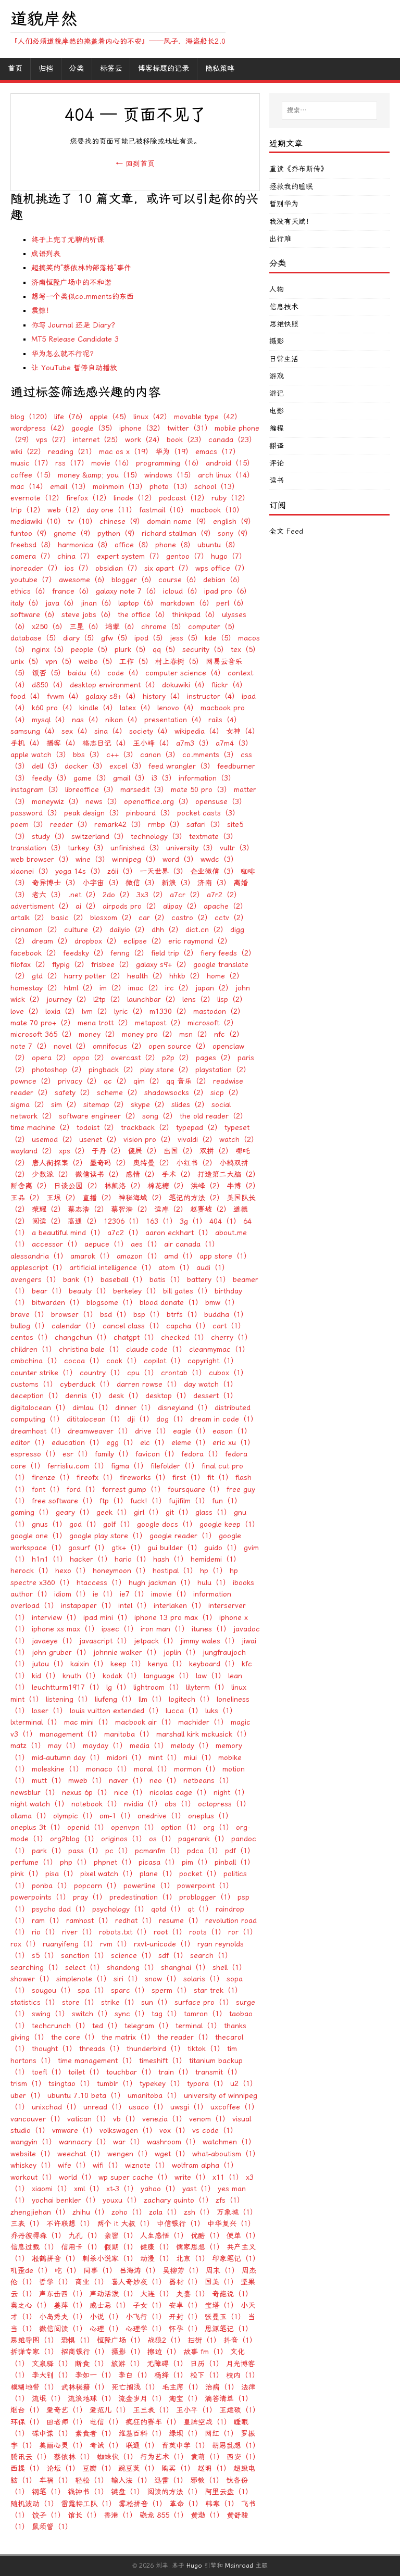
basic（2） (69, 918)
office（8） (134, 545)
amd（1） (180, 1256)
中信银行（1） (181, 2224)
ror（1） (243, 1932)
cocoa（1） (84, 1361)
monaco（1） (109, 1769)
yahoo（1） (160, 2189)
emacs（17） (218, 452)
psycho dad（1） (61, 1909)
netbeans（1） (208, 1781)
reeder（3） (71, 825)
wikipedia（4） (199, 731)
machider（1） (203, 1722)
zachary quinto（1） (178, 2200)
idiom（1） (72, 1594)
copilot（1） (164, 1361)
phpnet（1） (115, 1862)
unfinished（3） (137, 848)
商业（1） (92, 2282)
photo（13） (171, 487)
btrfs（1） (184, 1315)
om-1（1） (117, 1816)
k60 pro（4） (54, 708)
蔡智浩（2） (131, 1209)
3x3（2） (152, 895)
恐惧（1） (78, 2340)
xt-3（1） (122, 2189)
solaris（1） (204, 1979)
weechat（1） (81, 2154)
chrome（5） (163, 627)
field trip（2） (174, 953)
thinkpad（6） (196, 615)
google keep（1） (229, 1524)
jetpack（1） (156, 1641)
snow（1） (163, 1979)
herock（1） (32, 1571)
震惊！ (42, 311)
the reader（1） (185, 2037)
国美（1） (221, 2282)
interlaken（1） (180, 1606)
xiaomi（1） (52, 2189)
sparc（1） (130, 1990)
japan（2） (214, 988)
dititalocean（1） (96, 1419)
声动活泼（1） (114, 2294)
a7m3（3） (195, 743)
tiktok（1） (206, 2049)
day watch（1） (211, 1384)
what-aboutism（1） (226, 2154)
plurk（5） (132, 650)
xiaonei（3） (32, 871)
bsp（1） (149, 1315)
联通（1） (142, 2446)
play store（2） (166, 1070)
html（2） (80, 988)
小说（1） (106, 2317)
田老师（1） (67, 2422)
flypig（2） (70, 965)
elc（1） (154, 1443)
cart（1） (229, 1326)
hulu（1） (214, 1583)
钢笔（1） (48, 2492)
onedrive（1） (161, 1816)
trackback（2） (147, 1128)
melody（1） (192, 1746)
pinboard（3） (150, 813)
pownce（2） (33, 1081)
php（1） (76, 1862)
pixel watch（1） (109, 1874)
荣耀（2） (48, 1209)
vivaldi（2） (197, 1140)
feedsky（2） (85, 953)
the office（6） (143, 615)
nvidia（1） (143, 1804)
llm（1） (152, 1699)
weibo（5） (98, 662)
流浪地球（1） (92, 2399)
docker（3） (86, 766)
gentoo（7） (187, 556)
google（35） (94, 428)
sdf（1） (173, 1956)
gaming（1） (32, 1512)
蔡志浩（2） (88, 1209)
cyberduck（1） (87, 1384)
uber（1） (28, 2096)
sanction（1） (85, 1956)
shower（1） (32, 1979)
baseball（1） (124, 1280)
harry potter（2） (94, 976)
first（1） (189, 1478)
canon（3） (160, 755)
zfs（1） (230, 2200)
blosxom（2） (113, 918)
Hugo (194, 2566)
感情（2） (142, 1174)
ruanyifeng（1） (70, 1944)
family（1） (114, 1454)
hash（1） (171, 1559)
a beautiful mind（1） (68, 1233)
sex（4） (77, 731)
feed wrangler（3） (182, 766)
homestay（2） (36, 988)
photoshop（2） (59, 1070)
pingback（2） (113, 1070)
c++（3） (122, 755)
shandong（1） (133, 1968)
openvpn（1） (135, 1827)
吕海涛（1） (140, 2271)
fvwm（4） (65, 696)
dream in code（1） (224, 1419)
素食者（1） (95, 2434)
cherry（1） (232, 1337)
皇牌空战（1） (207, 2422)
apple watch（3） (40, 755)
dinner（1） (135, 1408)
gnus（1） (49, 1524)
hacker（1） (91, 1559)
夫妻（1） (193, 2294)
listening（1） (69, 1699)
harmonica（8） (85, 545)
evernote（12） (37, 498)
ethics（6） (30, 591)
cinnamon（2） (36, 930)
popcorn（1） (97, 1886)
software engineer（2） (99, 1116)
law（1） (211, 1676)
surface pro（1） (204, 2002)
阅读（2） (48, 1221)
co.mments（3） (210, 755)
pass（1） (85, 1851)
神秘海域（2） (142, 1198)
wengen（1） (130, 2154)
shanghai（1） (185, 1968)
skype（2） (150, 1105)
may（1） (64, 1746)
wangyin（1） (33, 2142)
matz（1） (28, 1746)
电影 (277, 411)
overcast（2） (135, 1058)
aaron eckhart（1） (179, 1233)
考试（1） (106, 2446)
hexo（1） (73, 1571)
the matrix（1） (128, 2037)
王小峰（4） (153, 743)
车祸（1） (56, 2480)
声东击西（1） (63, 2294)
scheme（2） (119, 1093)
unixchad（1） (56, 2107)
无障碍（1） (167, 2364)
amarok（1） (92, 1256)
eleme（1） (191, 1443)
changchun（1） (83, 1337)
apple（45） (110, 417)
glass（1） (213, 1512)
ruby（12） (230, 498)
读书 (277, 480)
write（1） (192, 2177)
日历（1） (207, 2364)
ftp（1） (114, 1501)
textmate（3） (213, 837)
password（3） (36, 813)
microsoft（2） (213, 1023)
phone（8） (175, 545)
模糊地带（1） (34, 2387)
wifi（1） (108, 2165)
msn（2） (195, 1034)
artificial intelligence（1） (113, 1268)
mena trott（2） (105, 1023)
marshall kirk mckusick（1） (204, 1734)
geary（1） (75, 1512)
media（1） (149, 1746)
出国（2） (180, 1151)
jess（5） (186, 638)
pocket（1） (200, 1874)
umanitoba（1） (154, 2096)
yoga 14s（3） (80, 871)
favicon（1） (157, 1454)
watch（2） (239, 1140)
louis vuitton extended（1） (116, 1711)
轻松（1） (92, 2480)
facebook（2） (35, 953)
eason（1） (232, 1431)
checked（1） (185, 1337)
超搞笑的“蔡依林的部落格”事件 (81, 268)
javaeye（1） (54, 1641)
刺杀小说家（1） (110, 2259)
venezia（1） (164, 2119)
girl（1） (148, 1512)
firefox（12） (89, 498)
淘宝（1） (185, 2399)
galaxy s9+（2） (163, 965)
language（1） (168, 1676)
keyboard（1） (214, 1664)
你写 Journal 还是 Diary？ (75, 325)
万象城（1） (237, 2212)
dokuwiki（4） (185, 685)
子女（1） (149, 2305)
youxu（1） (122, 2200)
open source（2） (179, 1046)
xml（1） (89, 2189)
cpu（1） (143, 1373)
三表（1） (27, 2224)
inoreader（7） (36, 568)
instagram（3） (36, 790)
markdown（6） (187, 603)
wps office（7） (222, 568)
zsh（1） (199, 2212)
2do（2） (118, 895)
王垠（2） (63, 1198)
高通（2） (84, 1221)
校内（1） (243, 2375)
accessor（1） (57, 1244)
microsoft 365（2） (43, 1034)
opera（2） (51, 1058)
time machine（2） (42, 1128)
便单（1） (243, 2236)
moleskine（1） (58, 1769)
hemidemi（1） (216, 1559)
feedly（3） (51, 778)
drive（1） (153, 1431)
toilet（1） (86, 2072)
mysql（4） (51, 720)
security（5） (205, 650)
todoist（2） (97, 1128)
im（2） (113, 988)
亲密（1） (121, 2236)
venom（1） (209, 2119)
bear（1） (49, 1291)
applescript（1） (39, 1268)
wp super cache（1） (135, 2177)
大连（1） (157, 2294)
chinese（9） (122, 522)
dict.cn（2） (207, 930)
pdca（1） (205, 1851)
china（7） (76, 556)
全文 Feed (286, 531)
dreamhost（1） (38, 1431)
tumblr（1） (117, 2084)
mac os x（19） (126, 452)
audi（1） (213, 1268)
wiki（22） (28, 452)
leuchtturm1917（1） (68, 1687)
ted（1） (107, 2026)
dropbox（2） (98, 941)
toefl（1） (49, 2072)
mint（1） (165, 1758)
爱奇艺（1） (67, 2410)
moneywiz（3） (57, 802)
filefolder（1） (175, 1466)
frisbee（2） (112, 965)
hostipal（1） (175, 1571)
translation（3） (38, 848)
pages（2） (215, 1058)
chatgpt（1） (136, 1337)
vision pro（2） (149, 1140)
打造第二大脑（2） (229, 1174)
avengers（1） (35, 1280)
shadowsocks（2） (176, 1093)
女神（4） (243, 731)
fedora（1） (202, 1454)
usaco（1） (148, 2107)
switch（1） (92, 2014)
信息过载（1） (34, 2247)
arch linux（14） (226, 475)
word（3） (180, 859)
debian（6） (224, 580)
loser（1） (49, 1711)
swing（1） (51, 2014)
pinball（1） (235, 1862)
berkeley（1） (137, 1291)
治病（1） (222, 2387)
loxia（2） (62, 1011)
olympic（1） (75, 1816)
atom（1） (176, 1268)
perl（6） (232, 603)
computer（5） (214, 627)
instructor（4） (213, 696)
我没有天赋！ (291, 222)
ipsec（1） (120, 1629)
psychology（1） (120, 1909)
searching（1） (36, 1968)
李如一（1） (95, 2375)
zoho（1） (129, 2212)
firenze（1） (53, 1478)
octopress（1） (224, 1804)
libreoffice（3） (91, 790)
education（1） (78, 1443)
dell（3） (47, 766)
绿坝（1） (185, 2434)
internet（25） (98, 440)
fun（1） (227, 1501)
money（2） (99, 1034)
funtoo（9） (31, 533)
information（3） (207, 778)
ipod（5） (151, 638)
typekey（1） (162, 2084)
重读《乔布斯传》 (298, 169)
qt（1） (200, 1909)
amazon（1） (139, 1256)
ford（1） (83, 1490)
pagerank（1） (203, 1839)
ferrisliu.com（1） (78, 1466)
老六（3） (48, 895)
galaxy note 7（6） (128, 591)
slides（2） (190, 1105)
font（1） (48, 1490)
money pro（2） (149, 1034)
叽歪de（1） (31, 2271)
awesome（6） (84, 580)
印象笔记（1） (236, 2259)
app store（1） (225, 1256)
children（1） (33, 1349)
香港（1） (120, 2515)
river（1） (79, 1932)
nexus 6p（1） (87, 1793)
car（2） (154, 918)
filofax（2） (30, 965)
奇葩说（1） (232, 2294)
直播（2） (99, 1198)
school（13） (217, 487)
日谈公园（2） (78, 1186)
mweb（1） (87, 1781)
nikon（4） (123, 720)
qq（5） (166, 650)
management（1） (71, 1734)
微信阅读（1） (63, 2329)
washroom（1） (173, 2142)
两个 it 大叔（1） (126, 2224)
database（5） (35, 638)
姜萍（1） (70, 2305)
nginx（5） (50, 650)
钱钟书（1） (88, 2492)
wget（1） (172, 2154)
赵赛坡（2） (210, 1209)
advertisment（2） (42, 906)
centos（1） (31, 1337)
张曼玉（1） (225, 2317)
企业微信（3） (214, 871)
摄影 (277, 341)
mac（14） (29, 487)
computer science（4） (185, 673)
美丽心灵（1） (63, 2446)
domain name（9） (179, 522)
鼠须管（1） (52, 2527)
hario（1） (133, 1559)
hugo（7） (229, 556)
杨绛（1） (171, 2375)
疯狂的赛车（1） (153, 2422)
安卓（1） (185, 2305)
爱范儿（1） (110, 2410)
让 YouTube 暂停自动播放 (74, 368)
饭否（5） (48, 673)
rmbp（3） (166, 825)
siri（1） (128, 1979)
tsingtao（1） (71, 2084)
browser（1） (74, 1315)
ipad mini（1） (108, 1618)
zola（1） (165, 2212)
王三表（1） (153, 2410)
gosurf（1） (89, 1548)
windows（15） (170, 475)
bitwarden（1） (58, 1303)
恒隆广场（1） (121, 2340)
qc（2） (117, 1081)
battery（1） (209, 1280)
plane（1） (158, 1874)
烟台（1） (27, 2410)
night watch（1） (40, 1804)
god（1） (85, 1524)
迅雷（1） (171, 2480)
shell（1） (229, 1968)
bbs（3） (88, 755)
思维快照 (284, 324)
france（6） (73, 591)
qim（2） (148, 1081)
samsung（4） (35, 731)
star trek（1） (218, 1990)
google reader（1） (183, 1536)
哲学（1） (56, 2282)
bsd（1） (115, 1315)
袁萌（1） (207, 2457)
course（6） (179, 580)
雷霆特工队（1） (89, 2504)
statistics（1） (35, 2002)
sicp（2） (227, 1093)
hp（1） (214, 1571)
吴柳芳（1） (183, 2271)
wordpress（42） (40, 428)
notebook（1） (96, 1804)
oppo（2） (91, 1058)
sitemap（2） (106, 1105)
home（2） (225, 976)
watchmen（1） (229, 2142)
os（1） (162, 1839)
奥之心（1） (31, 2305)
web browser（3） (42, 859)
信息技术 (284, 307)
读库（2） (171, 1209)
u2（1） (244, 2084)
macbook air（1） (145, 1722)
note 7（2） (31, 1046)
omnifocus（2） (119, 1046)
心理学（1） (146, 2329)
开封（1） (185, 2317)
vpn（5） (61, 662)
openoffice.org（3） (158, 802)
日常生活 (284, 359)
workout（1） (33, 2177)
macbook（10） (217, 510)
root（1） (170, 1932)
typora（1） (207, 2084)
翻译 (277, 446)
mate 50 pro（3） (201, 790)
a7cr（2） (187, 895)
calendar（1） (76, 1326)
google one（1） (39, 1536)
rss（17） (72, 463)
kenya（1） (167, 1664)
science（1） (133, 1956)
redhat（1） (136, 1921)
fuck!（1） (148, 1501)
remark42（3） (120, 825)
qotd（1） (168, 1909)
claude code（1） (156, 1349)
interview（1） (56, 1618)
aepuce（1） (106, 1244)
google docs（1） (167, 1524)
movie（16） (112, 463)
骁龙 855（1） (164, 2515)
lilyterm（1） (207, 1687)
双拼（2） (216, 1151)
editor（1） (30, 1443)
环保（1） (27, 2422)
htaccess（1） (101, 1583)
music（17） (32, 463)
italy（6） (27, 603)
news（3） (103, 802)
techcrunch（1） (61, 2026)
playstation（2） (223, 1070)
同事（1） (100, 2271)
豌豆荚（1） (139, 2468)
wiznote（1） (147, 2165)
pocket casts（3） (208, 813)
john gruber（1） (61, 1653)
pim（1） (197, 1862)
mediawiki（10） (38, 522)
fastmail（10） (164, 510)
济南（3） (214, 883)
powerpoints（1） (40, 1897)
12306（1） (123, 1221)
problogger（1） (207, 1897)
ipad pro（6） (228, 591)
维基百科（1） (142, 2434)
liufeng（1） (115, 1699)
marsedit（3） (144, 790)
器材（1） (185, 2282)
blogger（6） (134, 580)
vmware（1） (74, 2131)
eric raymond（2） (200, 941)
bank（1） (80, 1280)
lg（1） (118, 1687)
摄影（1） (128, 2352)
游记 (277, 393)
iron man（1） (165, 1629)
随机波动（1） (34, 2504)
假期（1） (121, 2247)
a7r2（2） (224, 895)
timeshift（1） (163, 2061)
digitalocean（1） (40, 1408)
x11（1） (228, 2177)
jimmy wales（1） (210, 1641)
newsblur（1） (35, 1793)
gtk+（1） (128, 1548)
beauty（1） (90, 1291)
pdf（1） (240, 1851)
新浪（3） (178, 883)
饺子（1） (48, 2515)
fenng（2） (129, 953)
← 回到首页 (135, 164)
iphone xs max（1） (65, 1629)
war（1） (129, 2142)
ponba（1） (52, 1886)
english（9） (234, 522)
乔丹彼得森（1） (38, 2236)
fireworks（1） (145, 1478)
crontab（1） (184, 1373)
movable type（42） (208, 417)
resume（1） (181, 1921)
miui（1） (200, 1758)
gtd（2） (47, 976)
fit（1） (220, 1478)
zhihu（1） (91, 2212)
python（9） (118, 533)
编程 (277, 428)
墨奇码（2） (110, 1163)
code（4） (125, 673)
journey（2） (68, 1000)
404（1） (225, 1221)
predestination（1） (143, 1897)
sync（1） (132, 2014)
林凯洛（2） (124, 1186)
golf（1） (119, 1524)
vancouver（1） (37, 2119)
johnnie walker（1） (127, 1653)
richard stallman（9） (178, 533)
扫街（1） (204, 2340)
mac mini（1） (88, 1722)
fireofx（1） (97, 1478)
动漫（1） (157, 2259)
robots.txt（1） (125, 1932)
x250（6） (49, 627)
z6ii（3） (122, 871)
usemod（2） (54, 1140)
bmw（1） (222, 1303)
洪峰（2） (207, 1186)
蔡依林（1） (74, 2457)
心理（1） (106, 2329)
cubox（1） (228, 1373)
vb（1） (126, 2119)
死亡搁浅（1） (135, 2387)
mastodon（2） (219, 1011)
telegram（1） (149, 2026)
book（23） (186, 440)
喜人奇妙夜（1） (139, 2282)
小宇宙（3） (103, 883)
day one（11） (111, 510)
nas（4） (87, 720)
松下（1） (207, 2375)
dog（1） (172, 1419)
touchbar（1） (131, 2072)
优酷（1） (207, 2236)
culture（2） (85, 930)
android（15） (230, 463)
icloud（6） (182, 591)
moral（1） (153, 1769)
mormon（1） (197, 1769)
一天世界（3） (164, 871)
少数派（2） (52, 1174)
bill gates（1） (187, 1291)
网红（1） (221, 2434)
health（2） (147, 976)
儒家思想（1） (200, 2247)
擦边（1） (164, 2352)
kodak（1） (122, 1676)
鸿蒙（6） (122, 627)
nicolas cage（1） (180, 1793)
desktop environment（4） (115, 685)
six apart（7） (168, 568)
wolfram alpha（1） (205, 2165)
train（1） (176, 2072)
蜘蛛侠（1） (117, 2457)
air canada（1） (192, 1244)
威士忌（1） (110, 2305)
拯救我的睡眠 (291, 187)
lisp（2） (232, 1000)
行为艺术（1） (164, 2457)
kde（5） (220, 638)
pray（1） (90, 1897)
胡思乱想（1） (236, 2446)
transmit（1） (218, 2072)
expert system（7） (130, 556)
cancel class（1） (133, 1326)
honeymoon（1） (121, 1571)
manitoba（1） (129, 1734)
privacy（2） (79, 1081)
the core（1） (75, 2037)
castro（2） (192, 918)
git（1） (179, 1512)
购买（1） (178, 2468)
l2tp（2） (109, 1000)
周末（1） (222, 2271)
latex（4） (137, 708)
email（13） (70, 487)
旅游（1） (128, 2364)
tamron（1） (205, 2014)
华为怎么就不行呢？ (64, 354)
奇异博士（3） (56, 883)
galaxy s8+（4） (113, 696)
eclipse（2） (145, 941)
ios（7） (79, 568)
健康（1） (157, 2247)
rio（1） (46, 1932)
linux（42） (152, 417)
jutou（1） (50, 1664)
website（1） (33, 2154)
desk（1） (126, 1396)
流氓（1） (48, 2399)
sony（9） (235, 533)
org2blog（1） (74, 1839)
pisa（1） (61, 1874)
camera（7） (33, 556)
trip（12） (28, 510)
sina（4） (110, 731)
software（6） (35, 615)
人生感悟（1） (164, 2236)
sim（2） (66, 1105)
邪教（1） (207, 2480)
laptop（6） (138, 603)
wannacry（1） (85, 2142)
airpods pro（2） (132, 906)
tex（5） (245, 650)
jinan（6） (98, 603)
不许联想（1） (70, 2224)
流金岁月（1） (142, 2399)
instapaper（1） (88, 1606)
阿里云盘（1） (229, 2492)
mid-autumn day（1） (68, 1758)
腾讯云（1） (31, 2457)
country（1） (102, 1373)
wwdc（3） (219, 859)
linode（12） (135, 498)
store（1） (80, 2002)
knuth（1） (81, 1676)
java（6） (62, 603)
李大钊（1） (52, 2375)
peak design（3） (94, 813)
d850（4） (49, 685)
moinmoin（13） (120, 487)
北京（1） (193, 2259)
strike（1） (120, 2002)
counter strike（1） (44, 1373)
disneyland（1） (185, 1408)
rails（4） (225, 720)
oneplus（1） (210, 1816)
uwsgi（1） (189, 2107)
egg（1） (122, 1443)
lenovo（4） (178, 708)
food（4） (27, 696)
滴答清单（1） (229, 2399)
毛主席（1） (182, 2387)
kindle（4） (98, 708)
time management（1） (97, 2061)
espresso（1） (35, 1454)
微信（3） (142, 883)
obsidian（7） (118, 568)
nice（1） (130, 1793)
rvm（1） (116, 1944)
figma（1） (129, 1466)
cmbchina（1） (36, 1361)
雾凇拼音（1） (143, 2504)
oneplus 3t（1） (37, 1827)
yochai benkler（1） (66, 2200)
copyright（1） (213, 1361)
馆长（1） (84, 2515)
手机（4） (27, 743)
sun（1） (157, 2002)
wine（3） (92, 859)
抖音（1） (240, 2340)
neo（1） (165, 1781)
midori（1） (126, 1758)
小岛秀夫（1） (63, 2317)
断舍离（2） (31, 1186)
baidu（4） (86, 673)
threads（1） (102, 2049)
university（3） (192, 848)
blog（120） (31, 417)
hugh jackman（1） (162, 1583)
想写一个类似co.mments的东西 (83, 297)
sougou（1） (53, 1990)
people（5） (91, 650)
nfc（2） (229, 1034)
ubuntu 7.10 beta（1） (86, 2096)
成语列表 (46, 254)
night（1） (231, 1793)
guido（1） (223, 1548)
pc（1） (119, 1851)
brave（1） (29, 1315)
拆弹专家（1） (34, 2352)
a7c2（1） (125, 1233)
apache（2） (226, 906)
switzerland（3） (100, 837)
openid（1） (88, 1827)
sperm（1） (171, 1990)
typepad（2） (199, 1128)
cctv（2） (231, 918)
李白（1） (135, 2375)
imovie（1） (171, 1594)
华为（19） (174, 452)
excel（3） (128, 766)
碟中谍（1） (52, 2434)
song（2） (160, 1116)
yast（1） (199, 2189)
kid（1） (46, 1676)
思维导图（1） (34, 2340)
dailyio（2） (129, 930)
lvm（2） (97, 1011)
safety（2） (74, 1093)
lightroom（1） (158, 1687)
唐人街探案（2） (59, 1163)
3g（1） (193, 1221)
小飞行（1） (146, 2317)
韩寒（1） (222, 2504)
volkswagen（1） (128, 2131)
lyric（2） (130, 1011)
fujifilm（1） (189, 1501)
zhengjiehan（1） (40, 2212)
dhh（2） (167, 930)
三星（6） (86, 627)
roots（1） (207, 1932)
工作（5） (136, 662)
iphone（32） (142, 428)
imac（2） (145, 988)
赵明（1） (214, 2468)
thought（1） (54, 2049)
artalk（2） (29, 918)
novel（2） (72, 1046)
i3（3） (164, 778)
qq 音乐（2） (188, 1081)
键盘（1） (128, 2492)
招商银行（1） (85, 2352)
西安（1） (243, 2457)
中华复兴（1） (231, 2224)
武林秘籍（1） (85, 2387)
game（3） (92, 778)
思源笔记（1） (229, 2329)
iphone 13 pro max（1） (176, 1618)
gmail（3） (131, 778)
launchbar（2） (153, 1000)
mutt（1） (49, 1781)
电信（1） (106, 2422)
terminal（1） (198, 2026)
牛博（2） (243, 1186)
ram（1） (48, 1921)
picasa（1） (159, 1862)
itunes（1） (211, 1629)
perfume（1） (34, 1862)
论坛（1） (63, 2468)
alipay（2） (182, 906)
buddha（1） (226, 1315)
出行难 (280, 239)
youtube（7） (33, 580)
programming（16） (170, 463)
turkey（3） (88, 848)
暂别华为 (284, 204)
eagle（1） (191, 1431)
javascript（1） (105, 1641)
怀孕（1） (185, 2329)
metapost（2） (160, 1023)
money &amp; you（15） (100, 475)
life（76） (71, 417)
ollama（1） (30, 1816)
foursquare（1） (196, 1490)
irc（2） (179, 988)
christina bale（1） (91, 1349)
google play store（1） (108, 1536)
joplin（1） (182, 1653)
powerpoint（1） (205, 1886)
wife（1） (74, 2165)
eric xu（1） (234, 1443)
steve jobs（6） (88, 615)
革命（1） (186, 2504)
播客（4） (63, 743)
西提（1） (27, 2468)
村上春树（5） (179, 662)
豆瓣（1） (99, 2468)
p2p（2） (178, 1058)
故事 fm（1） (205, 2352)
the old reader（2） (214, 1116)
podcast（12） (184, 498)
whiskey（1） (33, 2165)
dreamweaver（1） (100, 1431)
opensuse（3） (221, 802)
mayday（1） (105, 1746)
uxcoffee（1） (235, 2107)
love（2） (27, 1011)
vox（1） (174, 2131)
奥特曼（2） (153, 1163)
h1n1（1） (49, 1559)
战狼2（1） (166, 2340)
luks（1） (221, 1711)
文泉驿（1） (52, 2364)
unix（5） (27, 662)
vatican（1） (89, 2119)
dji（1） (140, 1419)
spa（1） (93, 1990)
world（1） (77, 2177)
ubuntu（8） (218, 545)
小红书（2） (196, 1163)
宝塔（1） (221, 2305)
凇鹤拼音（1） (56, 2259)
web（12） (66, 510)
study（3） (50, 837)
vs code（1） (215, 2131)
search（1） (211, 1956)
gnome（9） (74, 533)
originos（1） (124, 1839)
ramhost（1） (89, 1921)
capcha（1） (188, 1326)
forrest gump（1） (134, 1490)
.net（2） (84, 895)
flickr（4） (229, 685)
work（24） (145, 440)
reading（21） (72, 452)
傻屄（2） (144, 1151)
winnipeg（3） (136, 859)
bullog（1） (30, 1326)
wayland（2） (33, 1151)
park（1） (49, 1851)
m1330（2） (170, 1011)
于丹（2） (108, 1151)
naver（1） (128, 1781)
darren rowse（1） (149, 1384)
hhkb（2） (187, 976)
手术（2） (178, 1174)
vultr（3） (237, 848)
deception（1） (36, 1396)
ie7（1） (134, 1594)
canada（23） (232, 440)
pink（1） (27, 1874)
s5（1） (45, 1956)
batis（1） (167, 1280)
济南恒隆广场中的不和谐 (71, 282)
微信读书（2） (99, 1174)
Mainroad (239, 2566)
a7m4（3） (234, 743)
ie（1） (105, 1594)
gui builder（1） (174, 1548)
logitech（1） (191, 1699)
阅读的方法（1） (174, 2492)
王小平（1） (196, 2410)
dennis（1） (85, 1396)
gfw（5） (116, 638)
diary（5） (81, 638)
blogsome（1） (112, 1303)
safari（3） (205, 825)
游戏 (277, 376)
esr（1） (77, 1454)
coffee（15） (33, 475)
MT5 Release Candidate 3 (75, 339)
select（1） (85, 1968)
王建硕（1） (240, 2410)
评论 (277, 463)
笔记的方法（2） (196, 1198)
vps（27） (53, 440)
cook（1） (124, 1361)
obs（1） (180, 1804)
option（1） (181, 1827)
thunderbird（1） (156, 2049)
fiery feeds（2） (228, 953)
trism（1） (28, 2084)
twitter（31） (190, 428)
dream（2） (52, 941)
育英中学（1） (185, 2446)
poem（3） (29, 825)
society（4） (151, 731)
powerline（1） (149, 1886)
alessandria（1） (39, 1256)
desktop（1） (168, 1396)
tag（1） (166, 2014)
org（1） (218, 1827)
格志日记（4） (106, 743)
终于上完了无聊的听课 (68, 240)
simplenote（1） (84, 1979)
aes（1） (146, 1244)
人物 (277, 289)
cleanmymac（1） (219, 1349)
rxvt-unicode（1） (164, 1944)
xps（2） (74, 1151)
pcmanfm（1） (160, 1851)
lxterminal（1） (36, 1722)
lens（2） (198, 1000)
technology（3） (159, 837)
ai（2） (88, 906)
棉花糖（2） (168, 1186)
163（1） (161, 1221)
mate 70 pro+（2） (43, 1023)
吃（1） (68, 2271)
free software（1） (64, 1501)
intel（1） (135, 1606)
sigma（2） (29, 1105)
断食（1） (92, 2364)
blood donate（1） (171, 1303)
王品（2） (27, 1198)
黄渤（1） (207, 2515)
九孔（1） (85, 2236)
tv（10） (82, 522)
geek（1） (114, 1512)
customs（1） (34, 1384)
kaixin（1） (89, 1664)
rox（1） (25, 1944)
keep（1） (128, 1664)
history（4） (164, 696)
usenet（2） (100, 1140)
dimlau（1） (92, 1408)
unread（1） (105, 2107)
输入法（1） (131, 2480)
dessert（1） (215, 1396)
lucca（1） (184, 1711)
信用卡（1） (81, 2247)
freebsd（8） (33, 545)
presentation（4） (175, 720)
